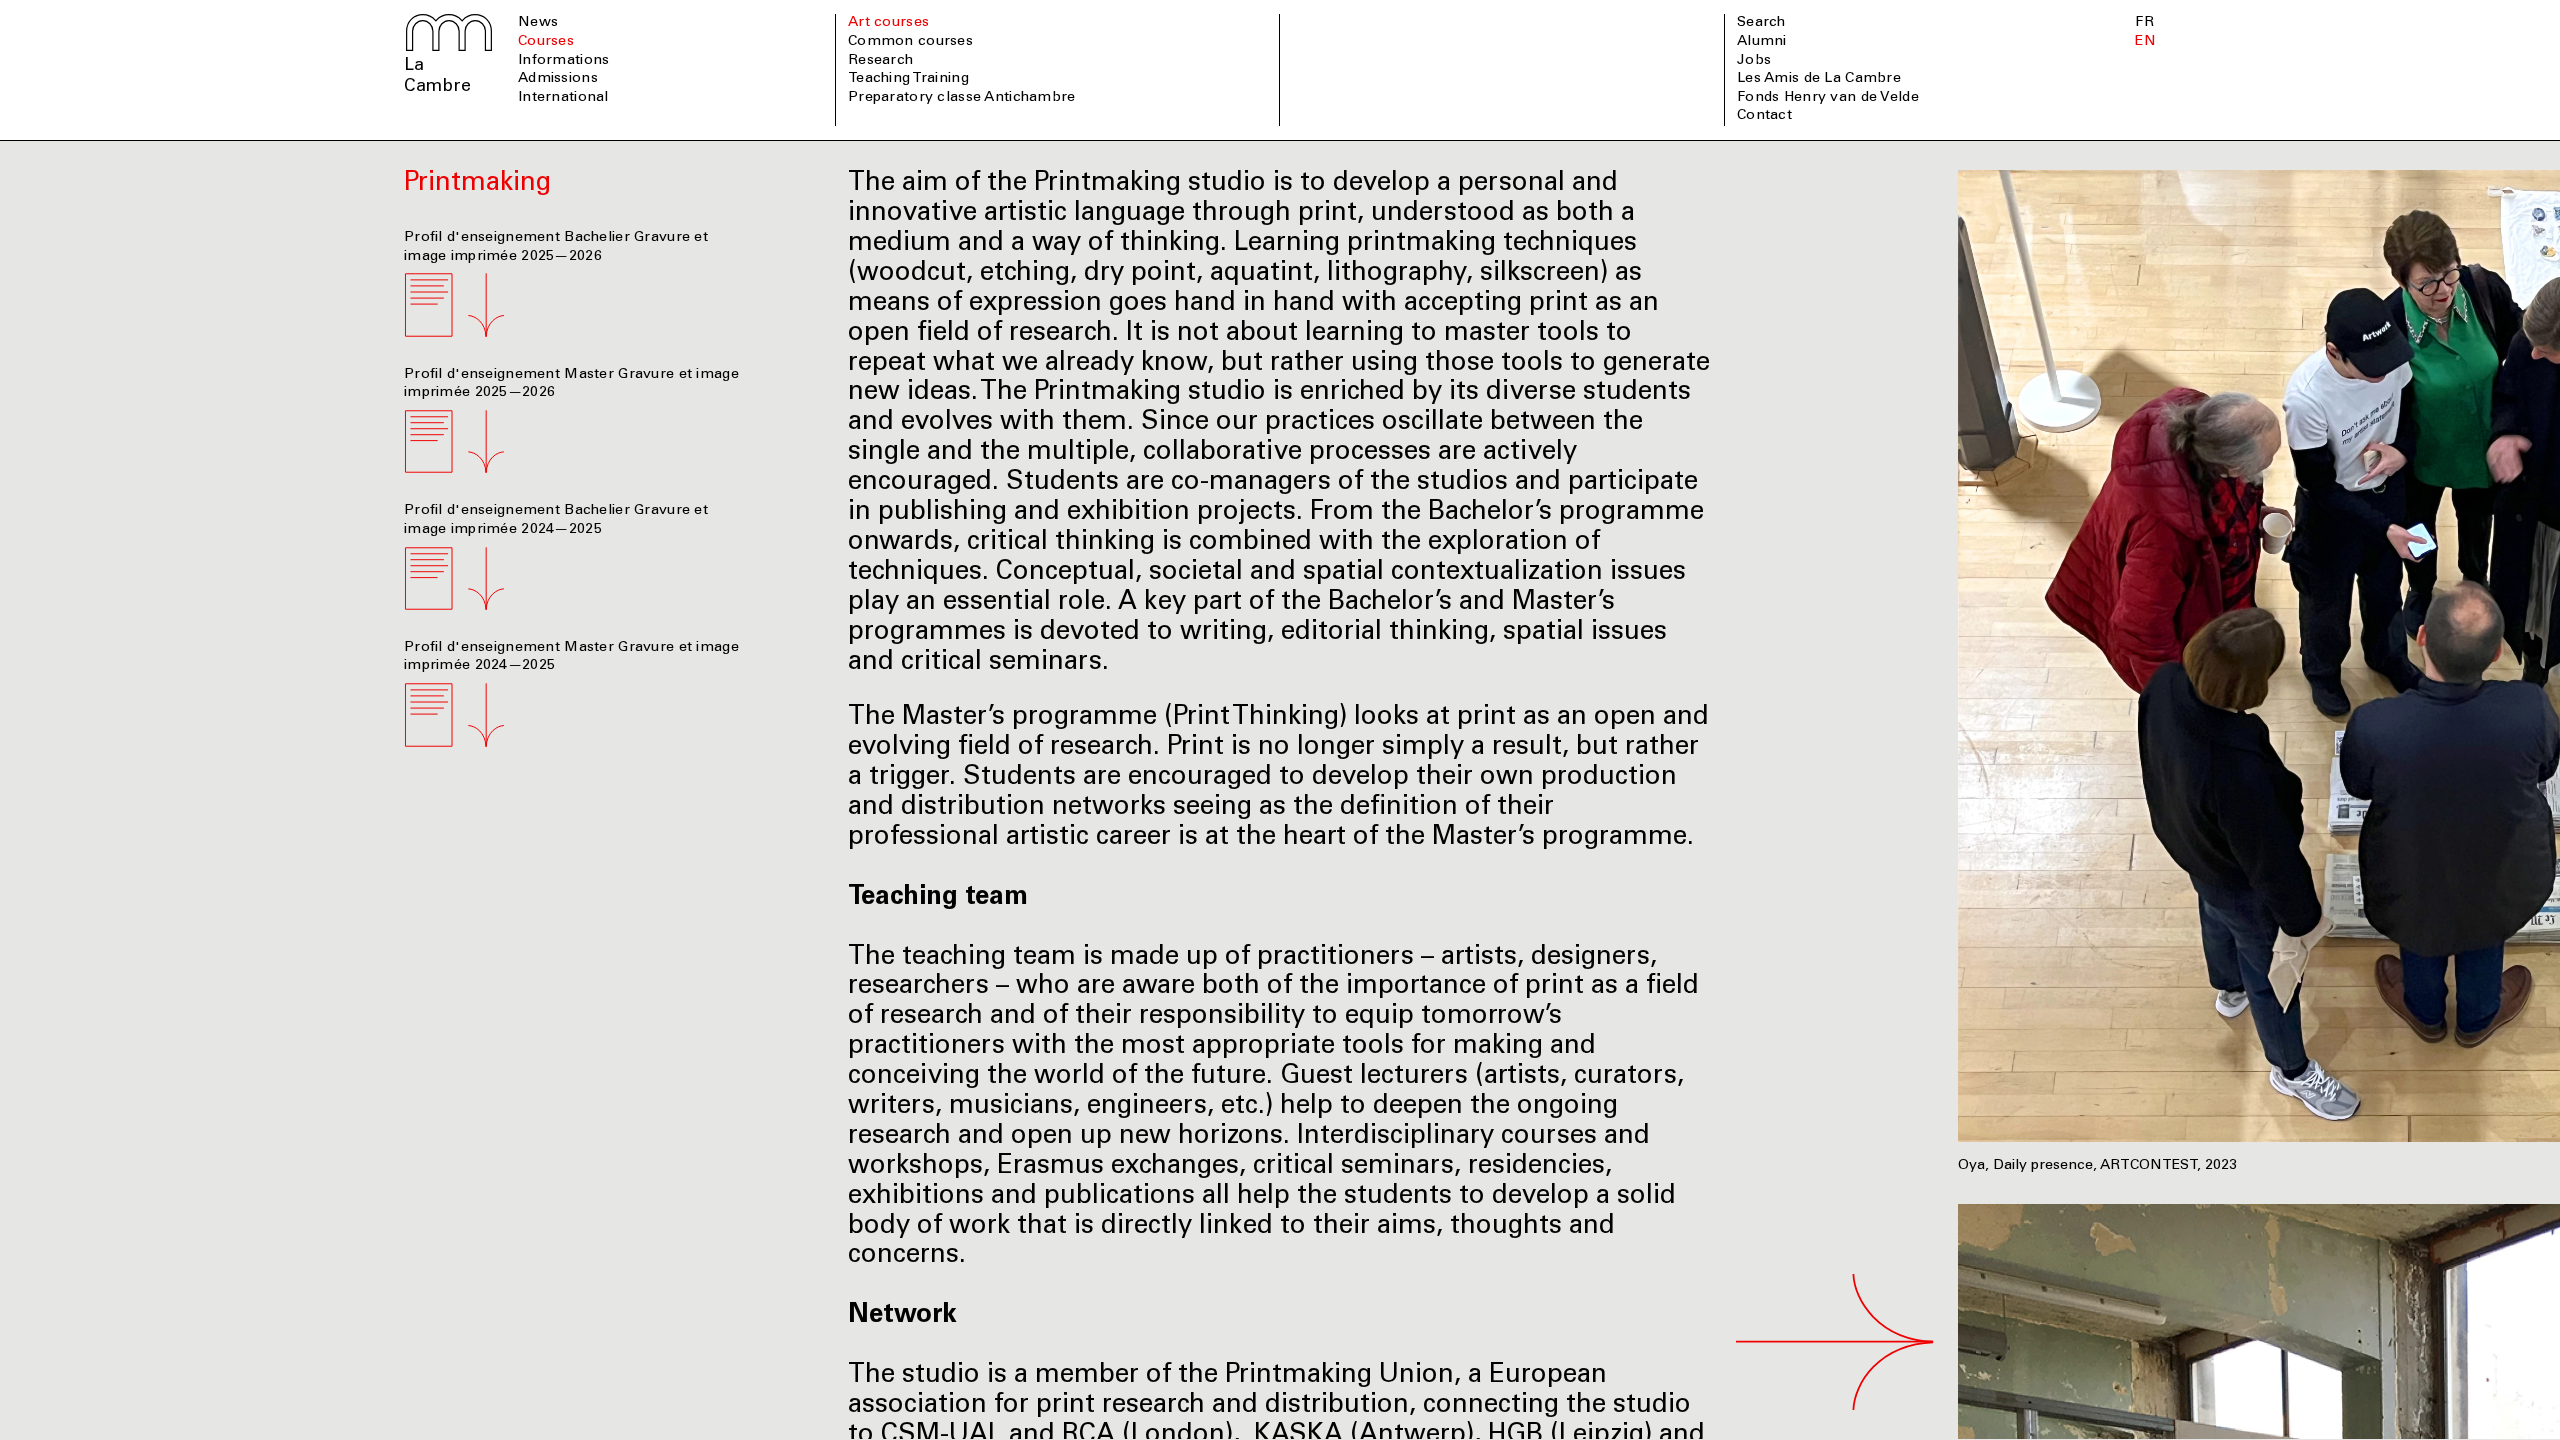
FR (2144, 23)
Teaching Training (908, 79)
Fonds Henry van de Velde (1828, 98)
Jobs (1754, 61)
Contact (1764, 116)
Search (1761, 23)
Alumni (1762, 42)
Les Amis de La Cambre (1819, 79)
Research (880, 61)
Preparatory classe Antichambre (962, 98)
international (563, 98)
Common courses (910, 42)
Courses (546, 42)
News (538, 23)
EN (2145, 42)
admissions (558, 79)
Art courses (888, 23)
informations (563, 61)
